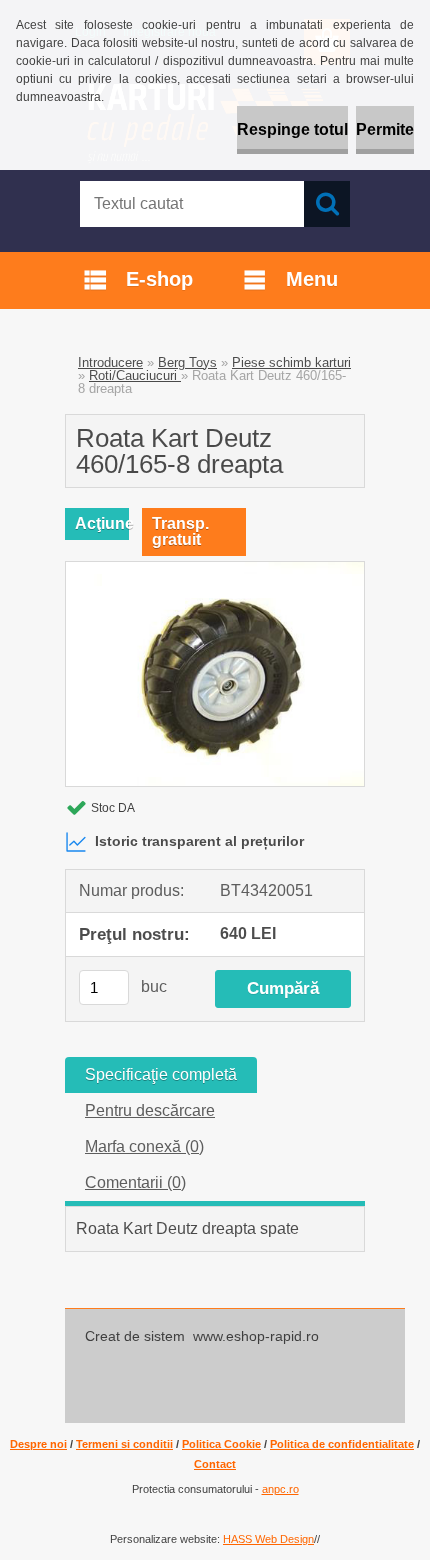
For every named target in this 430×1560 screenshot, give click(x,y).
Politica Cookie (221, 1444)
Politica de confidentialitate (342, 1444)
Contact (215, 1464)
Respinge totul (292, 129)
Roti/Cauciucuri (135, 375)
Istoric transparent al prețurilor (199, 841)
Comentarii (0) (135, 1182)
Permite (385, 129)
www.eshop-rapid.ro (256, 1336)
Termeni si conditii (124, 1444)
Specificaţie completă (161, 1074)
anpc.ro (280, 1489)
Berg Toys (187, 362)
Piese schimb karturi (291, 362)
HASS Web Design (268, 1539)
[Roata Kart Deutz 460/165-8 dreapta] (215, 569)
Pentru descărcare (150, 1110)
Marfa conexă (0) (144, 1146)
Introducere (110, 362)
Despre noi (38, 1444)
